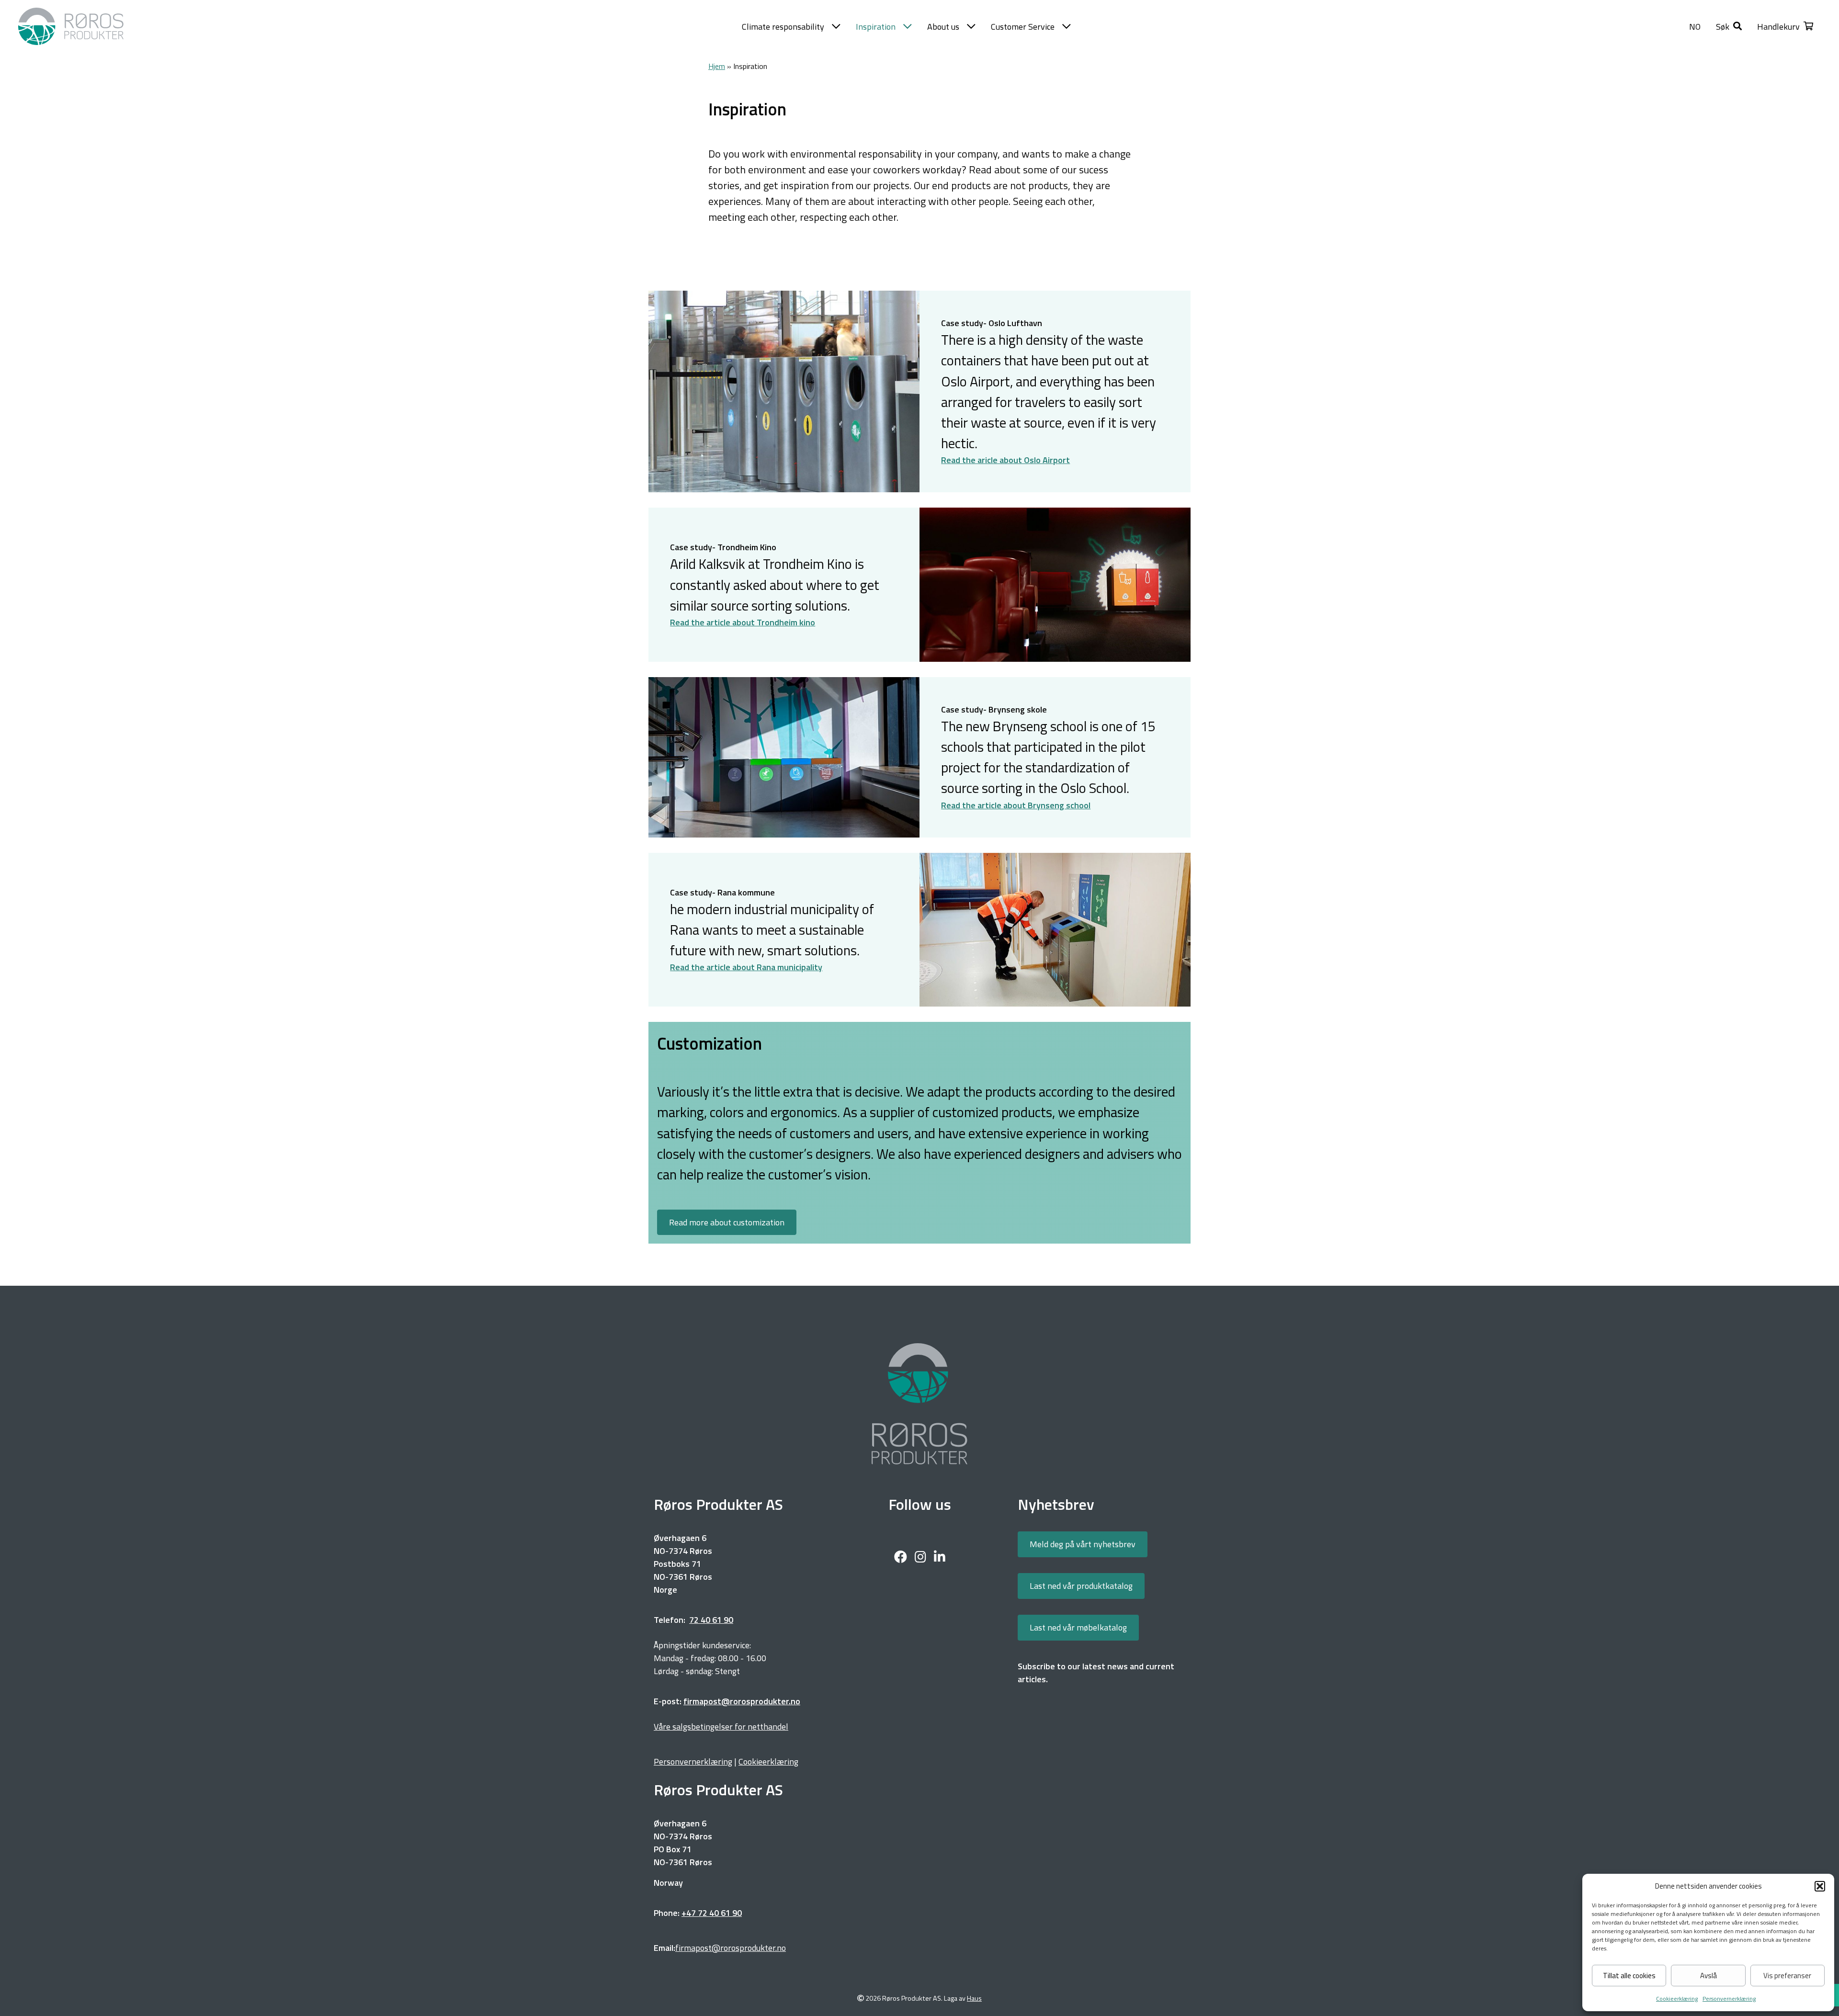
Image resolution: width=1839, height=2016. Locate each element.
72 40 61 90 (711, 1620)
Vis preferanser (1787, 1976)
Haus (974, 1999)
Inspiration (876, 27)
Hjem (717, 66)
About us (943, 27)
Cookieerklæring (1677, 1999)
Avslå (1708, 1976)
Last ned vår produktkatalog (1081, 1586)
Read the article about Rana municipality (746, 967)
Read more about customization (727, 1222)
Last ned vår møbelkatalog (1078, 1627)
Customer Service (1023, 27)
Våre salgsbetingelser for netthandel (721, 1727)
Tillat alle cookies (1629, 1976)
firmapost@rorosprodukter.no (731, 1948)
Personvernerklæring (1729, 1999)
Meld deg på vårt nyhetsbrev (1083, 1544)
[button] (1820, 1886)
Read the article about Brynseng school (1016, 805)
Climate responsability (783, 27)
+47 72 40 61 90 (712, 1913)
